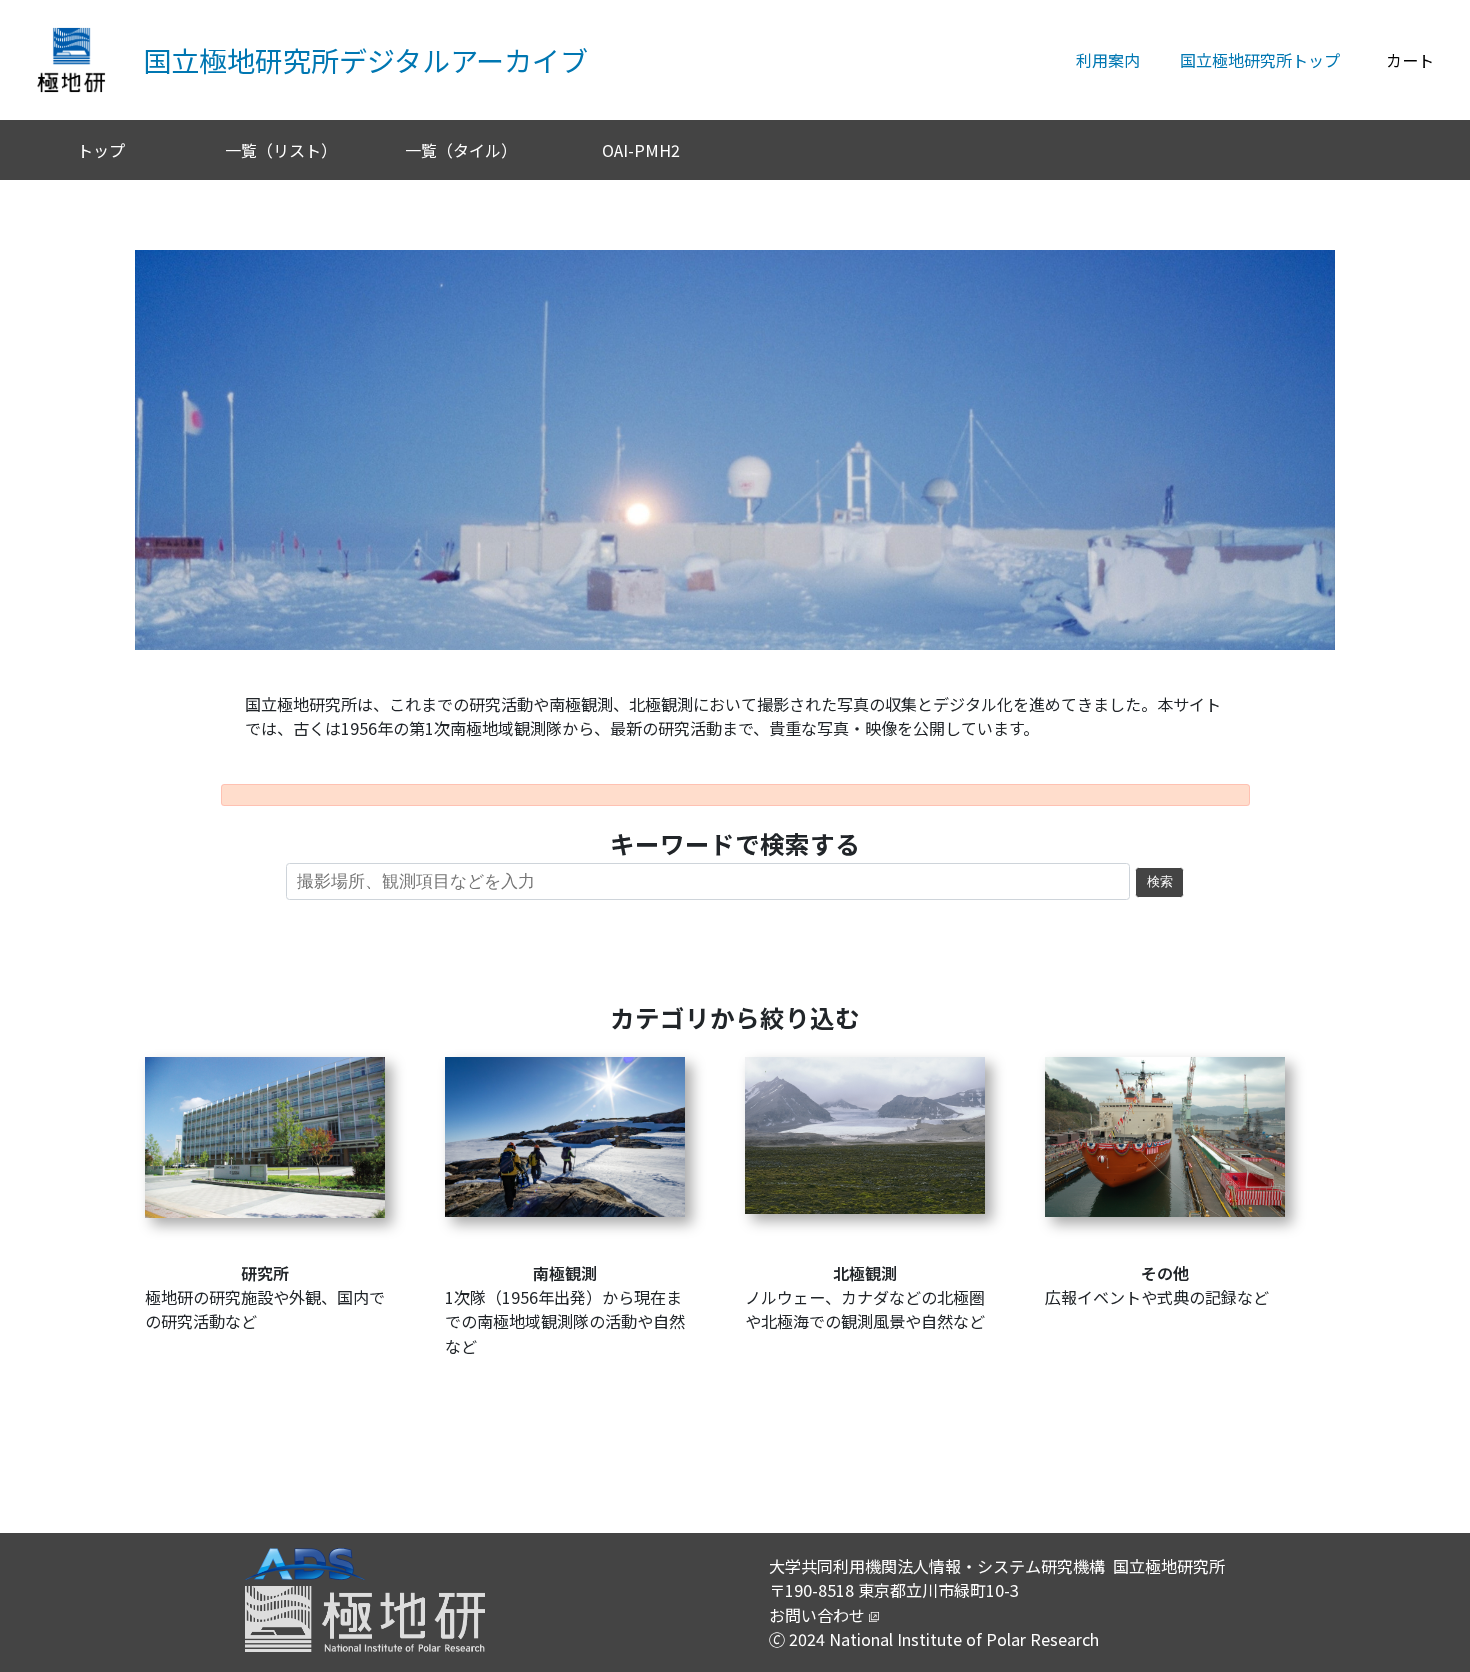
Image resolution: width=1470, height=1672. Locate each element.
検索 (1160, 882)
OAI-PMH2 (641, 150)
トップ (101, 150)
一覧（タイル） (461, 150)
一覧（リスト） (281, 150)
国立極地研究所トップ (1260, 60)
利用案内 (1108, 60)
